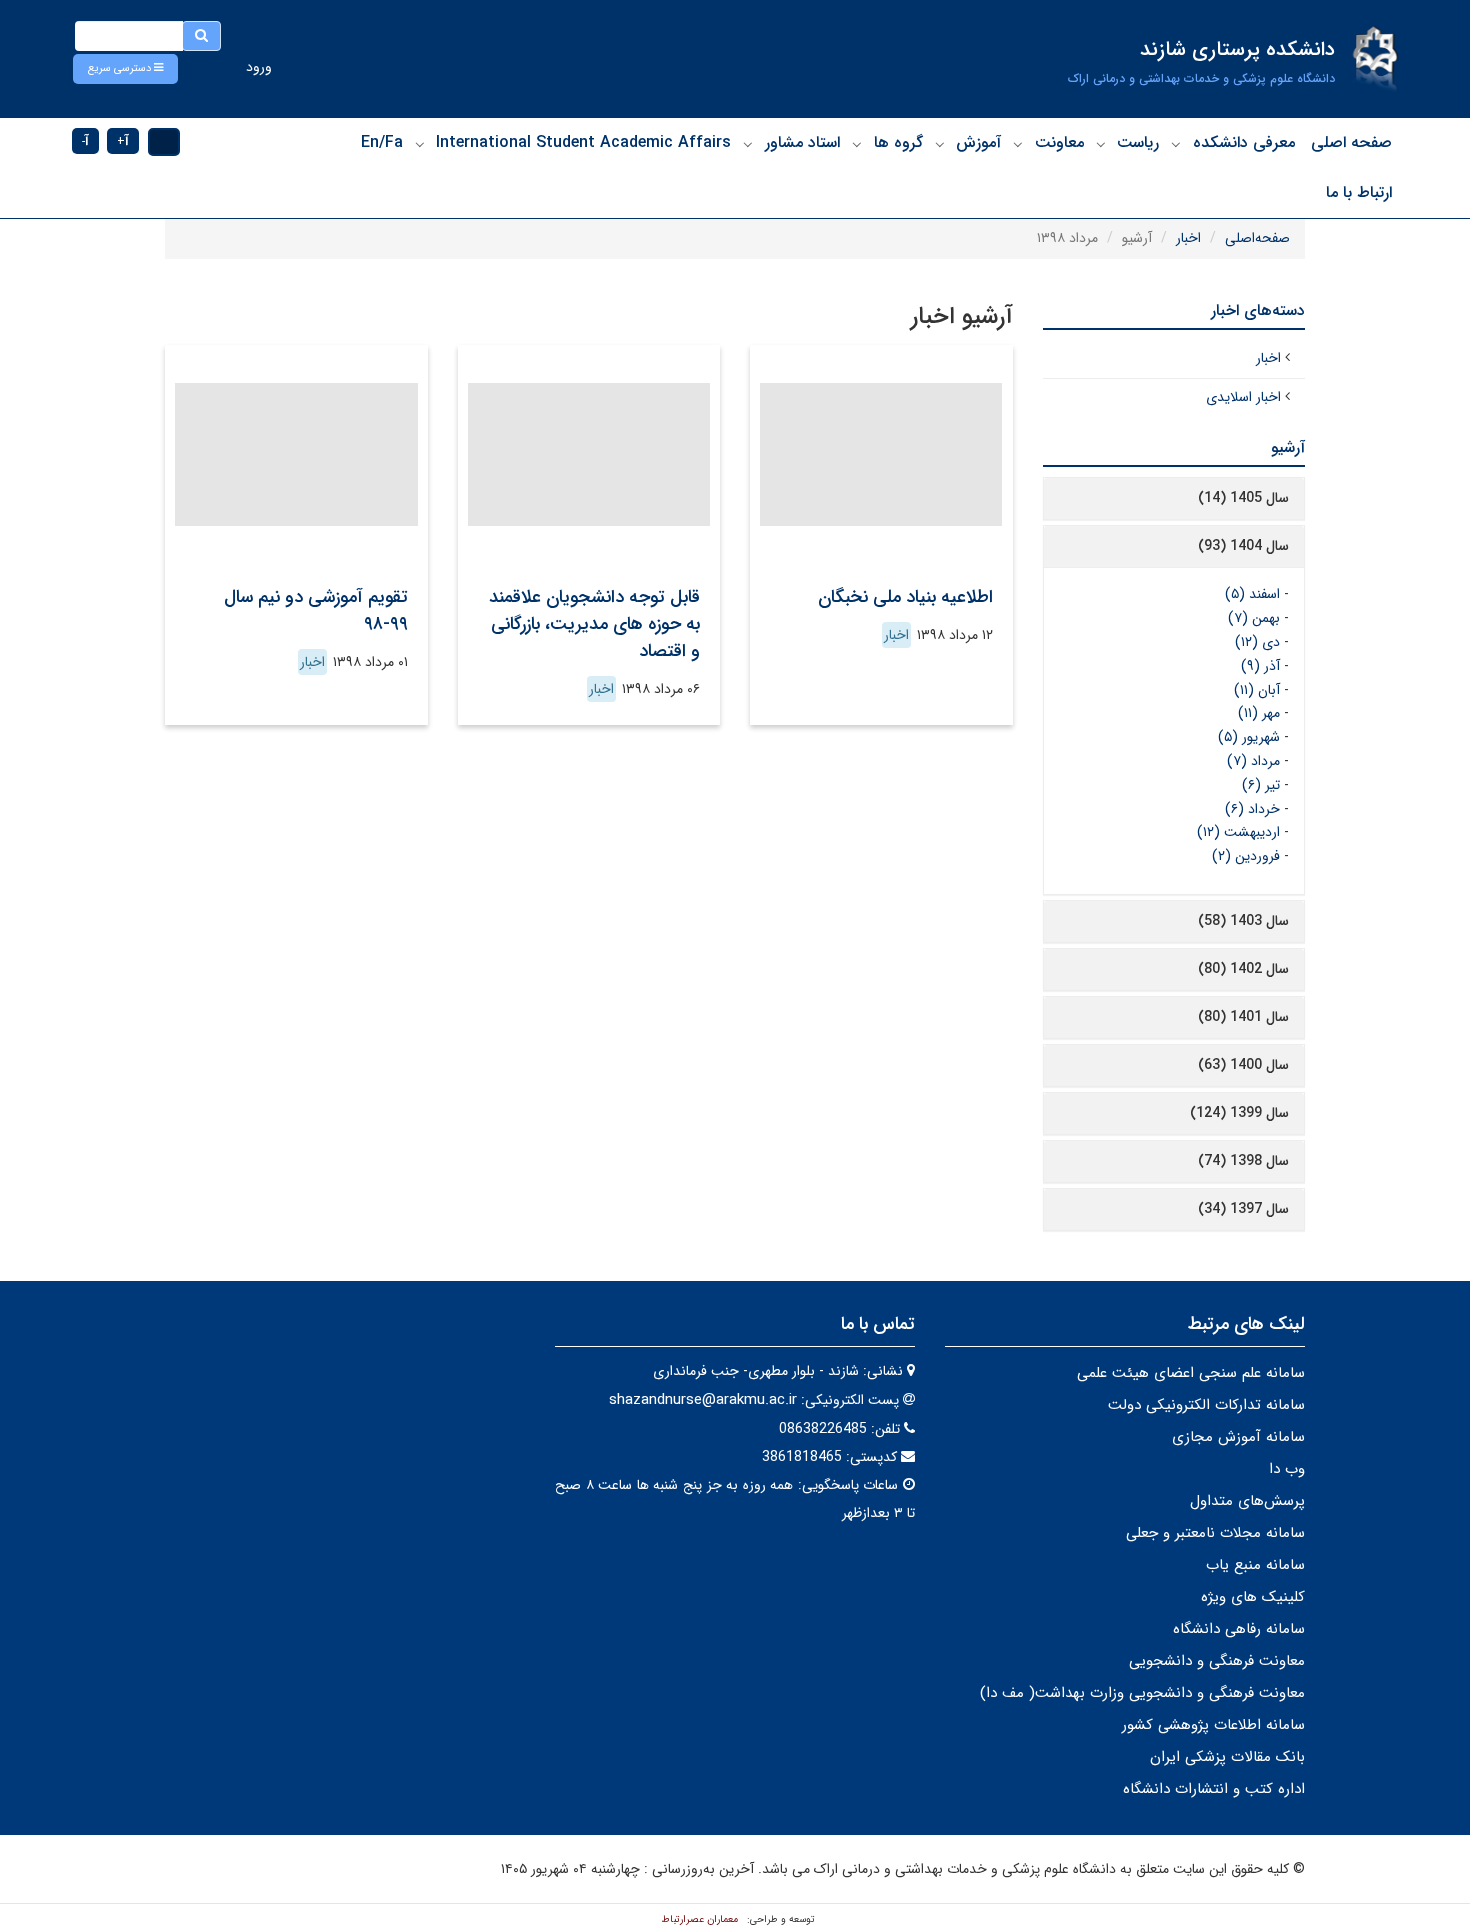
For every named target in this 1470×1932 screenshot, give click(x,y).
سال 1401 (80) (1243, 1017)
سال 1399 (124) (1239, 1113)
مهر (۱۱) (1259, 713)
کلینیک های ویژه (1253, 1597)
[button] (125, 69)
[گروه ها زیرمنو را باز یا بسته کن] (857, 144)
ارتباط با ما (1359, 192)
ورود (259, 67)
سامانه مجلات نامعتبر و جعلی (1215, 1533)
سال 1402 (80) (1243, 969)
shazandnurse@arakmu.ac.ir (703, 1400)
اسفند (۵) (1252, 594)
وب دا (1287, 1469)
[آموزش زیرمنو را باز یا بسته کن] (940, 144)
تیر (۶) (1261, 785)
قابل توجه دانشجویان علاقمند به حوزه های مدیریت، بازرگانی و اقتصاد (594, 624)
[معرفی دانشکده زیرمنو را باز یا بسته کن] (1176, 144)
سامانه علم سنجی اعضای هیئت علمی (1191, 1373)
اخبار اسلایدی (1243, 397)
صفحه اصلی (1351, 142)
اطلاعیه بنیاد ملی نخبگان (905, 597)
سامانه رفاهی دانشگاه (1239, 1629)
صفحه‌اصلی (1257, 238)
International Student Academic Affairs (583, 142)
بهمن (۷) (1254, 618)
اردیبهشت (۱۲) (1238, 832)
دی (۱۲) (1257, 642)
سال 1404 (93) (1243, 546)
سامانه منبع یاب (1255, 1565)
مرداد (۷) (1253, 761)
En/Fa (382, 142)
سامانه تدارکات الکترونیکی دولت (1206, 1405)
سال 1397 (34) (1243, 1209)
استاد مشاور (802, 142)
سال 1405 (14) (1243, 498)
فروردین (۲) (1246, 856)
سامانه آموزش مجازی (1238, 1437)
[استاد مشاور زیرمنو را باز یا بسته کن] (748, 144)
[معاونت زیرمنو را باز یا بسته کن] (1018, 144)
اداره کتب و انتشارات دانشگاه (1214, 1789)
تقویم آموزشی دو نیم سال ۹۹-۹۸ (316, 610)
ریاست (1138, 142)
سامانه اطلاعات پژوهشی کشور (1213, 1725)
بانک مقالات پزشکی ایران (1227, 1757)
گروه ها (898, 142)
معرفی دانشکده (1244, 142)
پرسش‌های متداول (1247, 1501)
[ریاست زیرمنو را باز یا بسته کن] (1101, 144)
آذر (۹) (1260, 666)
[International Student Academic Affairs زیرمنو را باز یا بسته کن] (420, 144)
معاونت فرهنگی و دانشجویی (1217, 1661)
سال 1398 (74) (1243, 1161)
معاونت (1059, 142)
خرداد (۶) (1252, 809)
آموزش (978, 142)
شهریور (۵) (1249, 737)
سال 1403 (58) (1243, 921)
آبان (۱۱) (1257, 690)
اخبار (1188, 238)
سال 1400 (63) (1243, 1065)
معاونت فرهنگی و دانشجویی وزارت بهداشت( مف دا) (1142, 1693)
